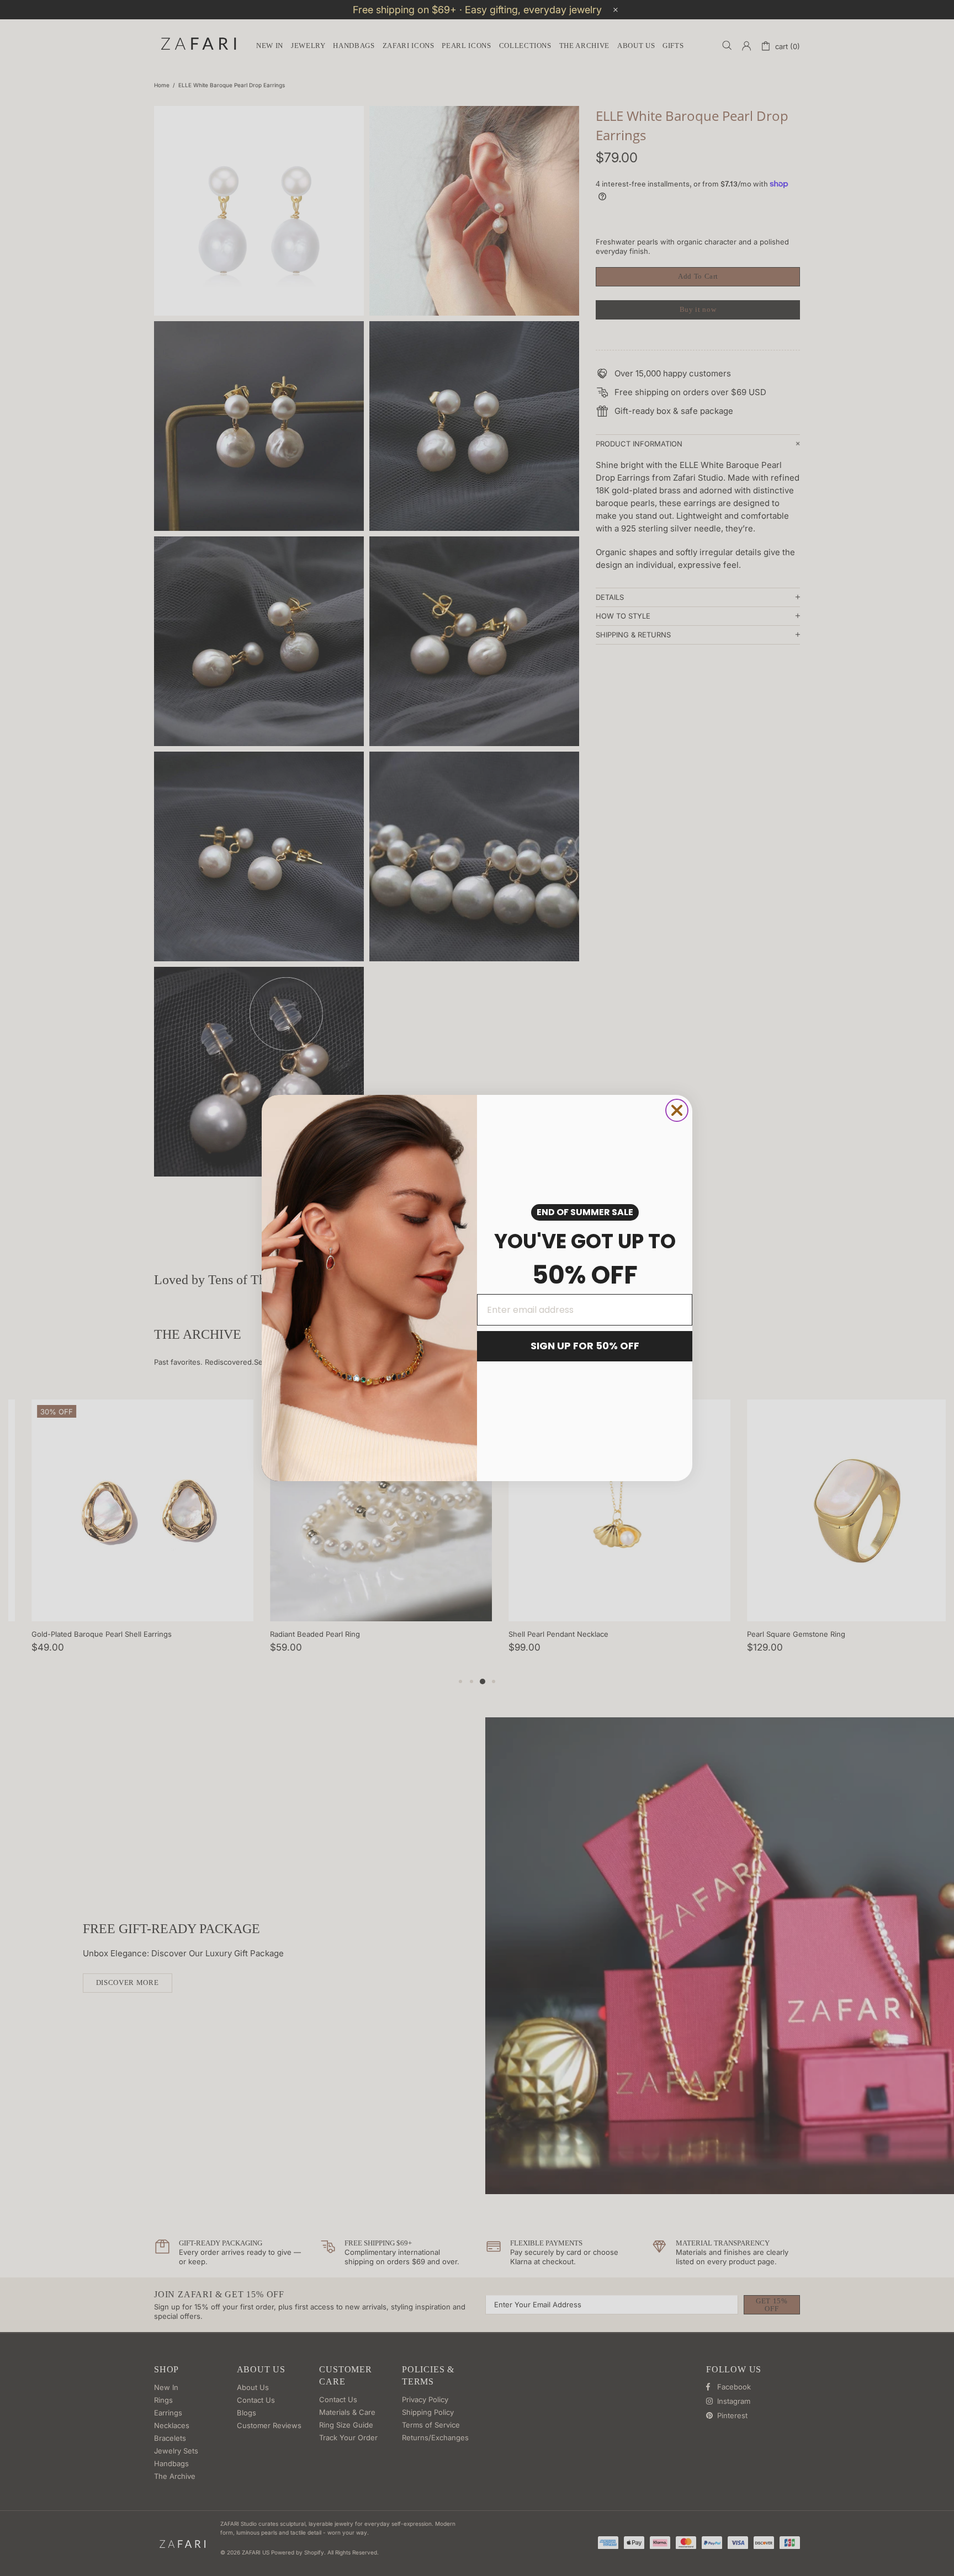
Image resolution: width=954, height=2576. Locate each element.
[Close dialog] (677, 1110)
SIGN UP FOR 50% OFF (585, 1346)
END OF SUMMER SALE (585, 1212)
